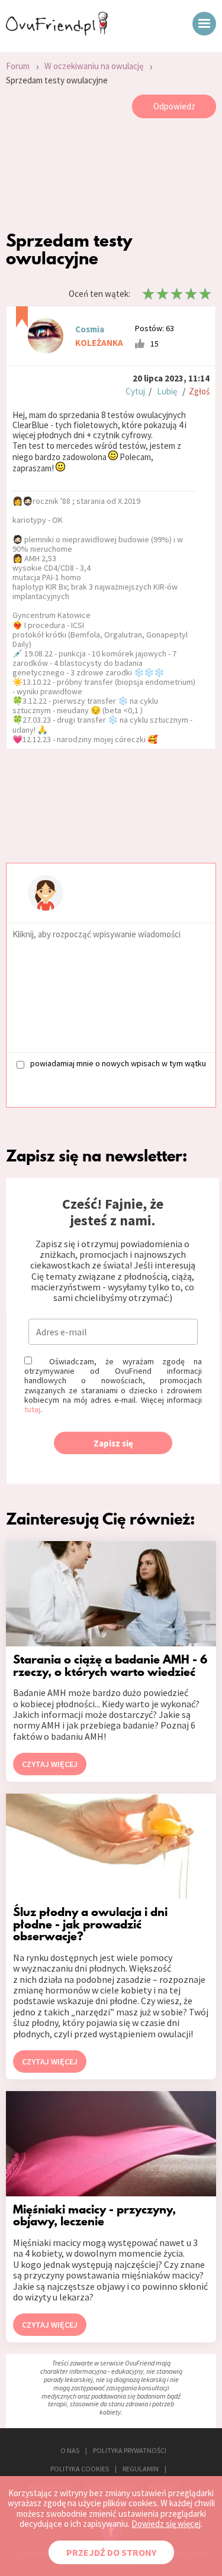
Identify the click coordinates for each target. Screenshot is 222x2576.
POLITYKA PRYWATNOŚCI (130, 2450)
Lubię (167, 391)
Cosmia (90, 329)
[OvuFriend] (57, 32)
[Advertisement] (111, 177)
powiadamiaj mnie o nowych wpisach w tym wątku (118, 1064)
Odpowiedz (174, 106)
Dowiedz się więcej (166, 2524)
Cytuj (135, 391)
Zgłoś (199, 391)
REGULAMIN (141, 2469)
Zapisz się (113, 1443)
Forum (18, 66)
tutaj (32, 1409)
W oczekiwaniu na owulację (94, 66)
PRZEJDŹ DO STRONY (111, 2552)
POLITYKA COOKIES (80, 2469)
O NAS (70, 2450)
